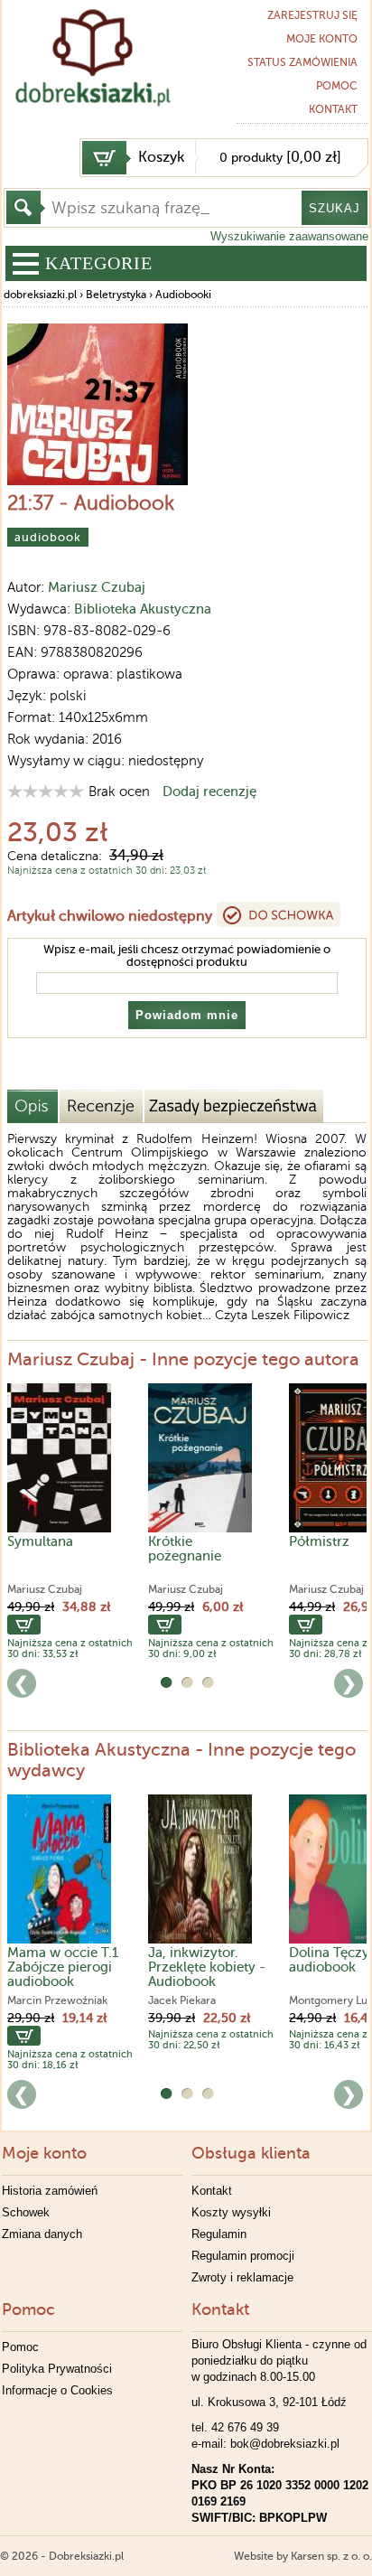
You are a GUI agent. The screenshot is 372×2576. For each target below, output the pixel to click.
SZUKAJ (335, 208)
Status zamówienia (302, 62)
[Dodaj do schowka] (279, 914)
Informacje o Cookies (57, 2390)
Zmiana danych (42, 2234)
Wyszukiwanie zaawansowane (289, 236)
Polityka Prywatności (57, 2369)
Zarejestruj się (312, 15)
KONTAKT (333, 109)
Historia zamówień (50, 2191)
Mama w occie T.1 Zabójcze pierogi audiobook (63, 1967)
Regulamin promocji (243, 2256)
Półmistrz (319, 1541)
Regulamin (219, 2234)
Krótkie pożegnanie (185, 1549)
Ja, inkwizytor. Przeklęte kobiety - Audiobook (207, 1967)
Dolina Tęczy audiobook (329, 1960)
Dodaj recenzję (209, 792)
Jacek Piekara (182, 2000)
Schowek (26, 2212)
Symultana (40, 1541)
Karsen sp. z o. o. (331, 2556)
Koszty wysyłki (231, 2212)
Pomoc (337, 86)
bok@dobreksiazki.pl (285, 2444)
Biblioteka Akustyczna (143, 609)
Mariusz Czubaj (97, 587)
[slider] (46, 791)
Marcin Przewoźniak (57, 2000)
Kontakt (212, 2191)
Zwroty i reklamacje (242, 2277)
